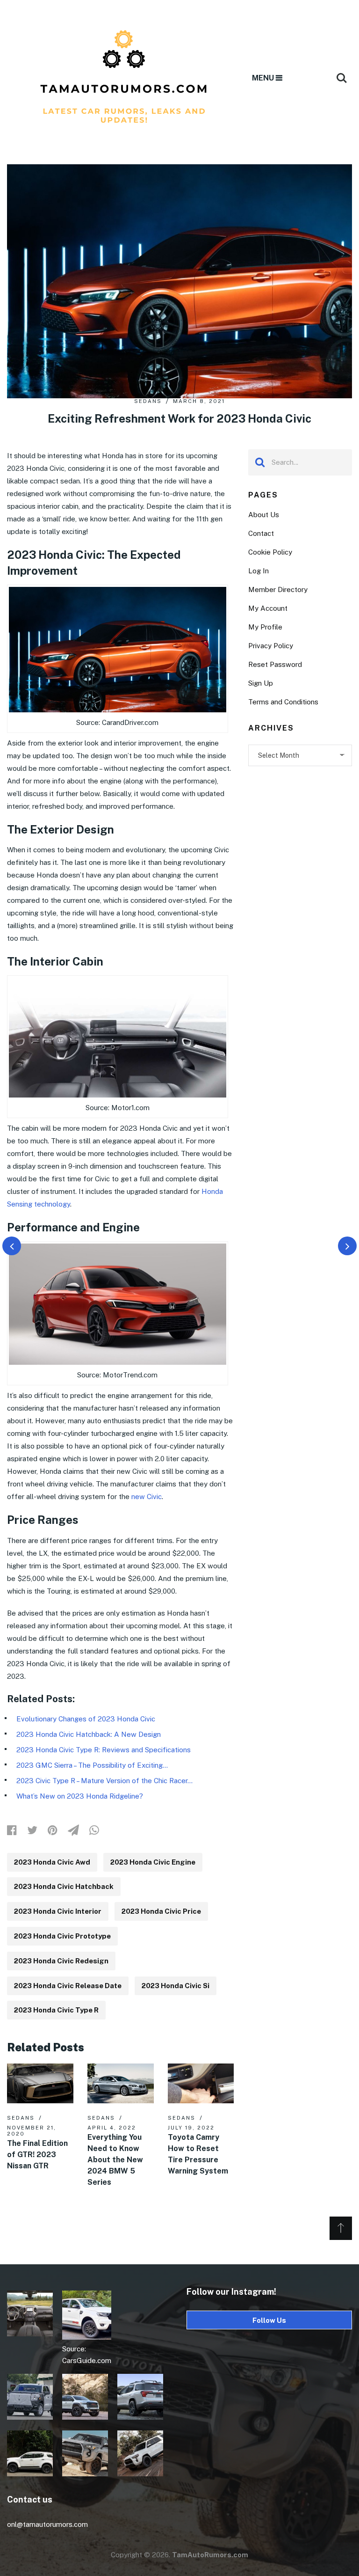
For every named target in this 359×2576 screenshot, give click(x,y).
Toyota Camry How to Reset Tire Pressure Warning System (198, 2154)
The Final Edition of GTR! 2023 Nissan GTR (37, 2155)
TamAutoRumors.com (210, 2555)
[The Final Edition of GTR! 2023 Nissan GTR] (40, 2083)
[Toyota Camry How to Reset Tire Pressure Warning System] (201, 2083)
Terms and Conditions (283, 702)
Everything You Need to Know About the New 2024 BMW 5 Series (115, 2160)
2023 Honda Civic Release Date (68, 1986)
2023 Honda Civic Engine (153, 1862)
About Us (264, 515)
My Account (268, 608)
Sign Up (261, 683)
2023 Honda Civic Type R (56, 2010)
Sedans (148, 401)
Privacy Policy (271, 646)
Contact (261, 533)
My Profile (265, 627)
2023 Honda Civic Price (161, 1911)
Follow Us (269, 2320)
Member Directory (278, 589)
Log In (258, 571)
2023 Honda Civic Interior (58, 1911)
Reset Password (275, 664)
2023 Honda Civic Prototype (62, 1936)
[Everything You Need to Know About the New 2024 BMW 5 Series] (121, 2083)
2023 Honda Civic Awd (52, 1862)
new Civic (147, 1497)
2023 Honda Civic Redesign (61, 1961)
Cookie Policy (270, 552)
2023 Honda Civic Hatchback (64, 1886)
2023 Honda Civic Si (176, 1986)
